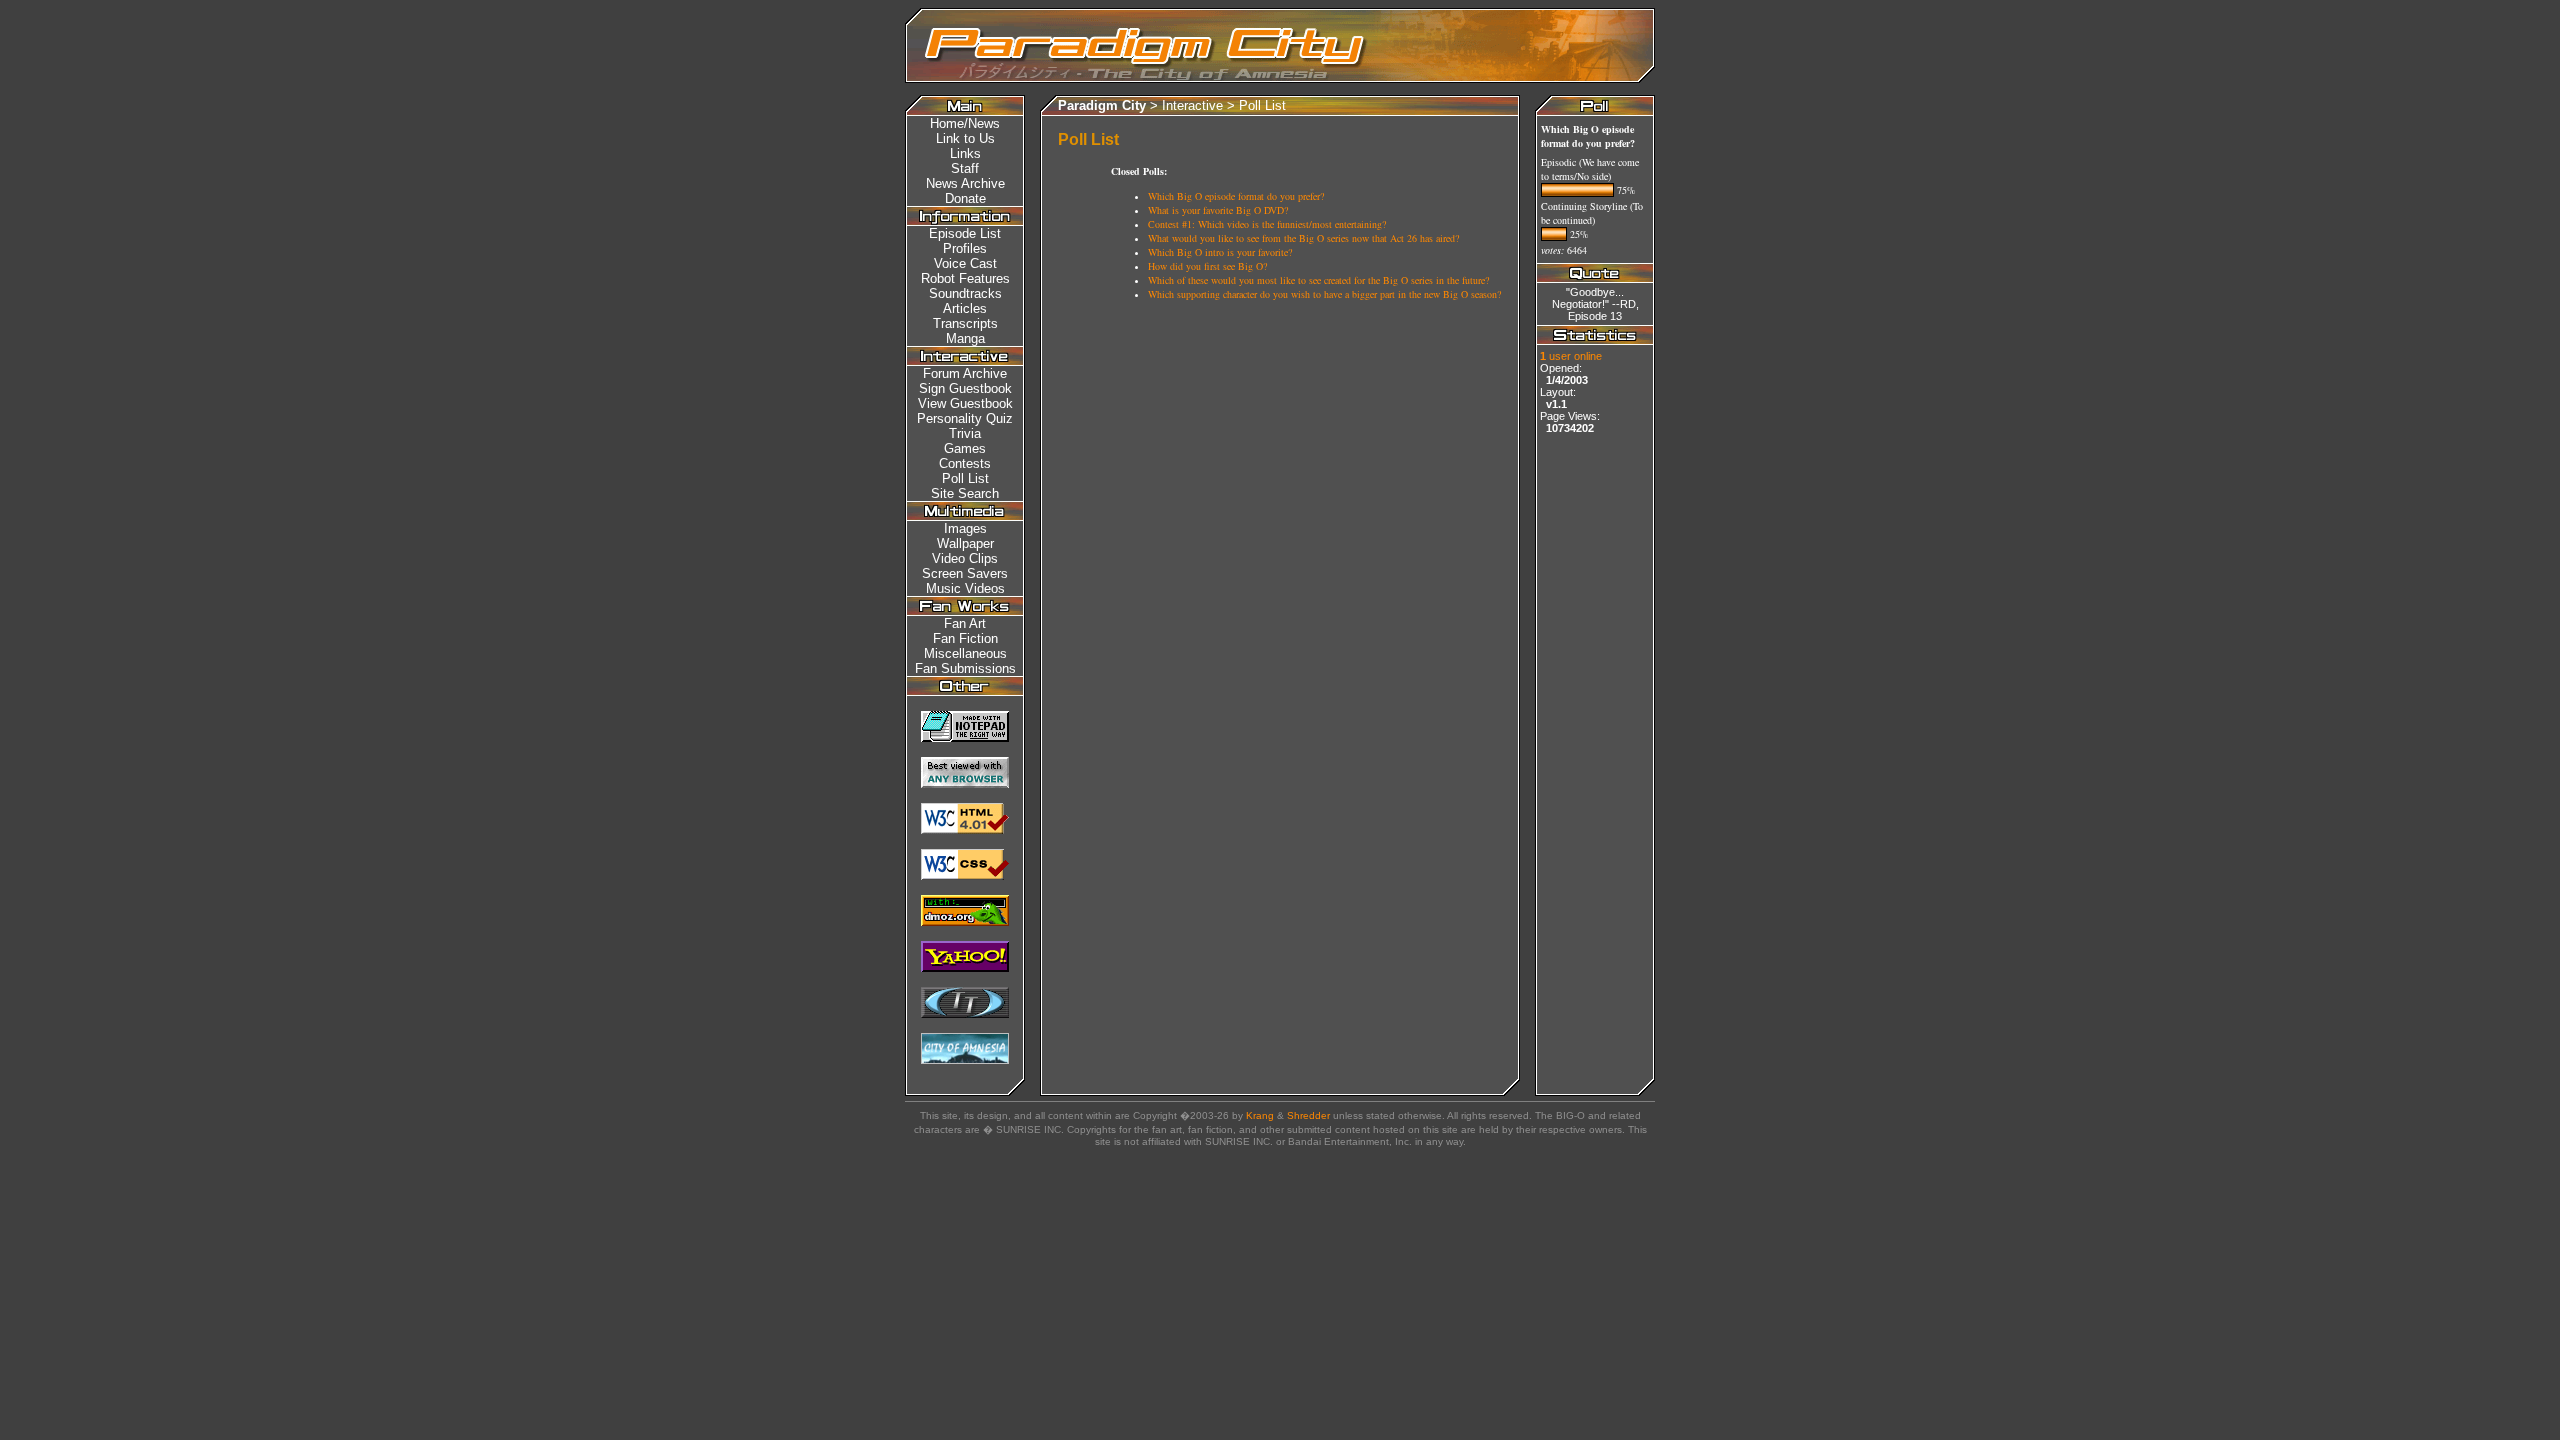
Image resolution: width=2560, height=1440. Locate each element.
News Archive (965, 183)
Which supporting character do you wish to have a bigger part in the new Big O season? (1324, 294)
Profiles (965, 248)
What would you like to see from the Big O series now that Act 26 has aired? (1303, 238)
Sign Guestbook (965, 388)
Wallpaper (965, 543)
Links (965, 153)
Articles (965, 308)
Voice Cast (965, 263)
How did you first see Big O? (1207, 266)
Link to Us (965, 138)
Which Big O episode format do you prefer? (1236, 196)
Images (965, 528)
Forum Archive (965, 373)
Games (965, 448)
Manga (965, 338)
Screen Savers (965, 573)
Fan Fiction (965, 638)
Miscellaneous (965, 653)
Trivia (965, 433)
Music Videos (965, 588)
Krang (1260, 1115)
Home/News (965, 123)
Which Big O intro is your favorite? (1220, 252)
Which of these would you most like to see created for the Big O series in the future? (1318, 280)
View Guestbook (965, 403)
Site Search (965, 493)
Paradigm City (1102, 105)
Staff (965, 168)
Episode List (965, 233)
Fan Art (965, 623)
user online (1571, 356)
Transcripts (965, 323)
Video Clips (965, 558)
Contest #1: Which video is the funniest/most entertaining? (1267, 224)
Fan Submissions (965, 668)
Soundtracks (965, 293)
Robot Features (965, 278)
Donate (965, 198)
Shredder (1308, 1115)
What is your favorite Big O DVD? (1218, 210)
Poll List (1262, 105)
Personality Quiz (965, 418)
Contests (965, 463)
